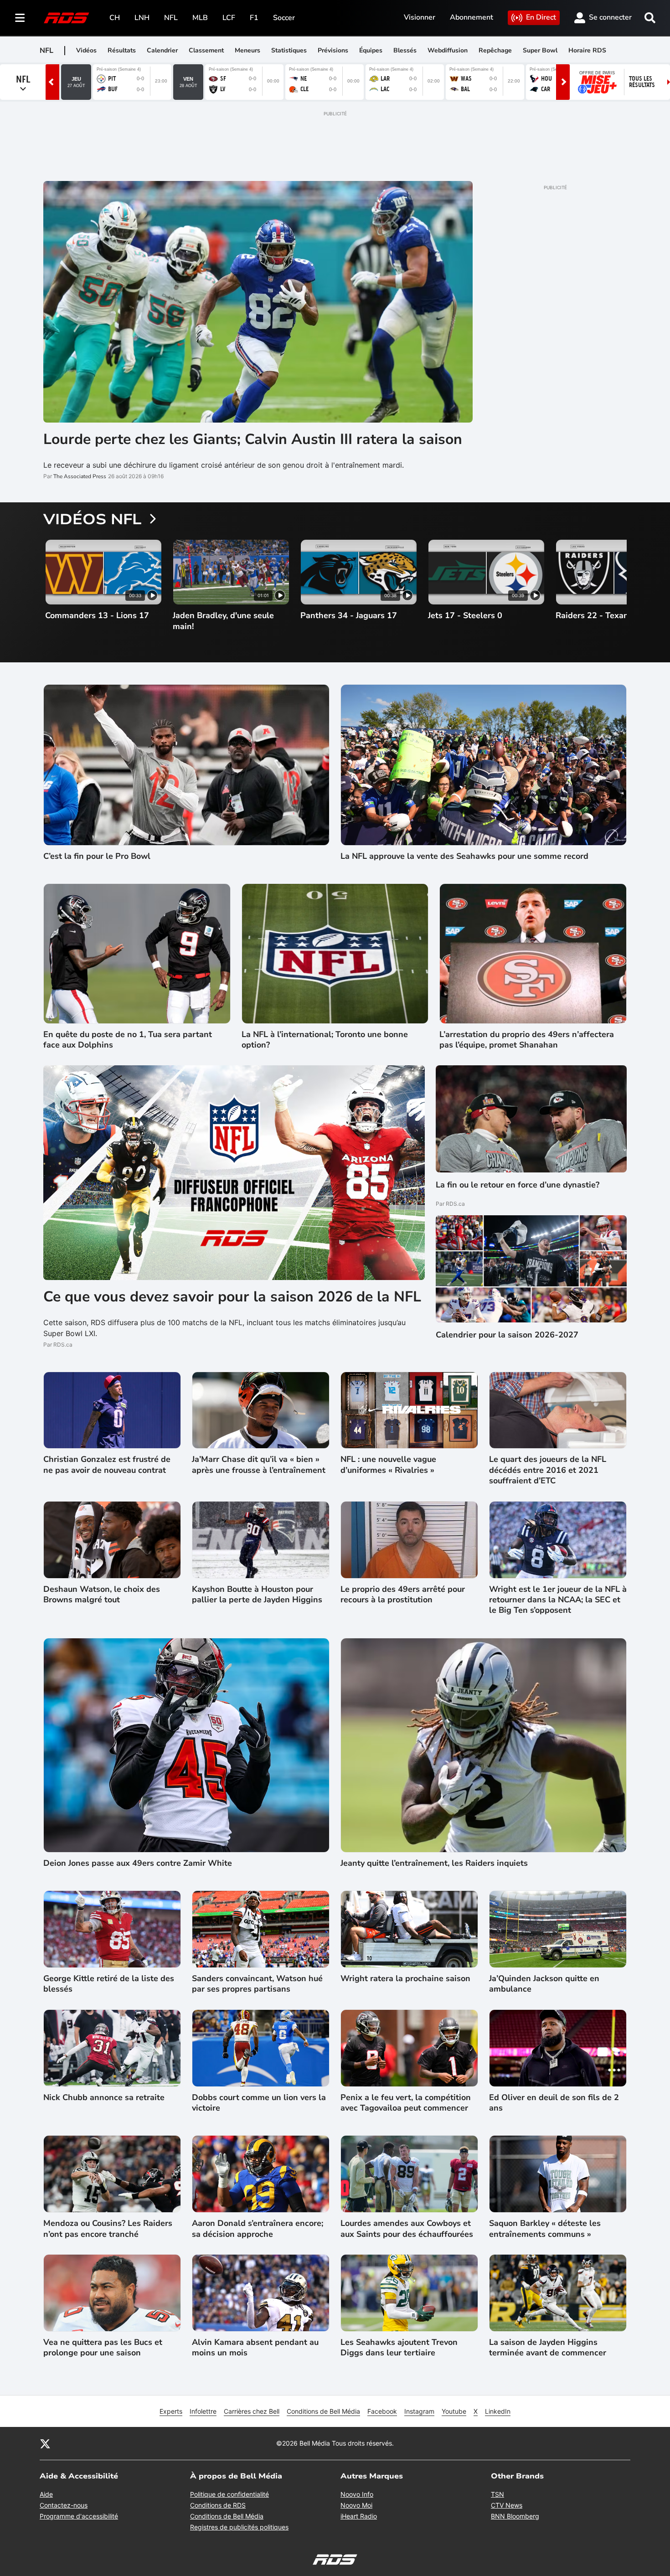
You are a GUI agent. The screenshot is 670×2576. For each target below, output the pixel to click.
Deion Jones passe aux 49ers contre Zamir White (138, 1863)
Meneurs (247, 50)
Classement (206, 50)
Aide (46, 2494)
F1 (254, 18)
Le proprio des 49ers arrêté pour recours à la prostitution (403, 1595)
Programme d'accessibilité (79, 2516)
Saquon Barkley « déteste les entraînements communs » (545, 2229)
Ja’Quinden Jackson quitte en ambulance (544, 1984)
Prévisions (333, 50)
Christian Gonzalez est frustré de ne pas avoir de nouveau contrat (107, 1465)
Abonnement (472, 17)
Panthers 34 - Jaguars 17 (349, 616)
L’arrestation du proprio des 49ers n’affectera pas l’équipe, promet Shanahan (527, 1040)
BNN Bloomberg (515, 2516)
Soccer (284, 18)
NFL (171, 18)
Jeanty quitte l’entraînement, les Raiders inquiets (434, 1863)
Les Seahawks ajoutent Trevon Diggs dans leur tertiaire (399, 2348)
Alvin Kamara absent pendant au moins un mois (255, 2348)
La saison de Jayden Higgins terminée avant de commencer (548, 2348)
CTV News (507, 2505)
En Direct (541, 17)
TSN (497, 2494)
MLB (200, 18)
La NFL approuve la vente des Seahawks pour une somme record (464, 856)
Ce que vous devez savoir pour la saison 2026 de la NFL (232, 1297)
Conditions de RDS (218, 2505)
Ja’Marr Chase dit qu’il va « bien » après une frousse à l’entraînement (259, 1465)
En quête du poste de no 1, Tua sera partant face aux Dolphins (128, 1040)
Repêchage (495, 50)
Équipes (371, 50)
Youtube (454, 2411)
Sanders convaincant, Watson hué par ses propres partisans (257, 1984)
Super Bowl (540, 50)
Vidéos (86, 50)
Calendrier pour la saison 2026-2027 (507, 1335)
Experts (171, 2411)
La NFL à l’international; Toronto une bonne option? (325, 1040)
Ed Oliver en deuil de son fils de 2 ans (554, 2103)
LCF (229, 18)
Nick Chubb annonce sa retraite (104, 2098)
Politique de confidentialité (229, 2494)
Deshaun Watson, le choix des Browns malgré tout (102, 1595)
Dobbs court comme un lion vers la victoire (259, 2103)
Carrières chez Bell (252, 2411)
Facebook (382, 2411)
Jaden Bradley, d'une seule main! (223, 621)
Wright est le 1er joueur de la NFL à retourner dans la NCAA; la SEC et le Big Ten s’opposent (558, 1600)
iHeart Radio (359, 2516)
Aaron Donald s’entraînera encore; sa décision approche (258, 2229)
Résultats (122, 50)
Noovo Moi (356, 2505)
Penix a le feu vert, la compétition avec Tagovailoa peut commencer (406, 2103)
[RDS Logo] (67, 18)
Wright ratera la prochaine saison (405, 1979)
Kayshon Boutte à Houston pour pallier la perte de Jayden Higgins (257, 1595)
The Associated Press (80, 476)
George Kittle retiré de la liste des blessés (109, 1984)
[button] (608, 591)
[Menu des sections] (20, 18)
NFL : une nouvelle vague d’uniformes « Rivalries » (388, 1465)
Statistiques (289, 50)
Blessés (405, 50)
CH (115, 18)
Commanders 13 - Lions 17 (97, 616)
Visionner (420, 17)
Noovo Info (357, 2494)
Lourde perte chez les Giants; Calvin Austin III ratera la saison (253, 439)
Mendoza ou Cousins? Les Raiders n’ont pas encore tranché (108, 2229)
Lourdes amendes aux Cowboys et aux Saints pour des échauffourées (407, 2229)
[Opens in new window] (531, 1269)
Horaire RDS (587, 50)
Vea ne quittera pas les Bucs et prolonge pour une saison (103, 2348)
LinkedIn (498, 2411)
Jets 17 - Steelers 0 (465, 616)
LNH (142, 18)
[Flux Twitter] (45, 2443)
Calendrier (162, 50)
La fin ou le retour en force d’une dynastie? (518, 1185)
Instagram (419, 2411)
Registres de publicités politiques (239, 2527)
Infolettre (203, 2411)
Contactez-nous (64, 2505)
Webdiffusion (448, 50)
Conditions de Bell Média (323, 2411)
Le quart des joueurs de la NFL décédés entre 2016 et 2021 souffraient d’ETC (548, 1470)
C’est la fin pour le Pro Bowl (97, 856)
